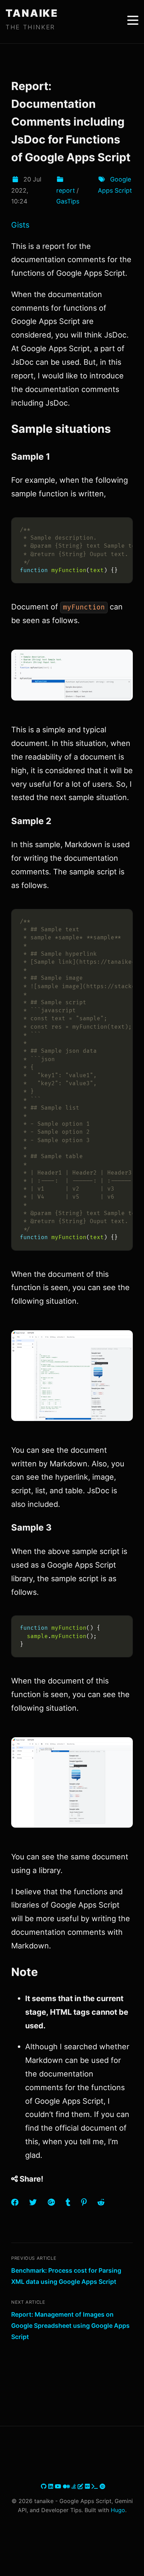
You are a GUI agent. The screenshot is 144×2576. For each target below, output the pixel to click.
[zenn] (81, 2486)
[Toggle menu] (133, 20)
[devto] (88, 2486)
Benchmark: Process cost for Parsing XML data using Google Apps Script (66, 2276)
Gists (20, 225)
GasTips (68, 201)
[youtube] (59, 2486)
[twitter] (40, 2486)
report (66, 190)
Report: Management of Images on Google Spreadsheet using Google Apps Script (70, 2325)
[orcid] (102, 2486)
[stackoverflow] (75, 2486)
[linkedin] (52, 2486)
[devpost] (96, 2486)
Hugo (118, 2510)
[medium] (67, 2486)
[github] (45, 2486)
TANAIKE (32, 13)
